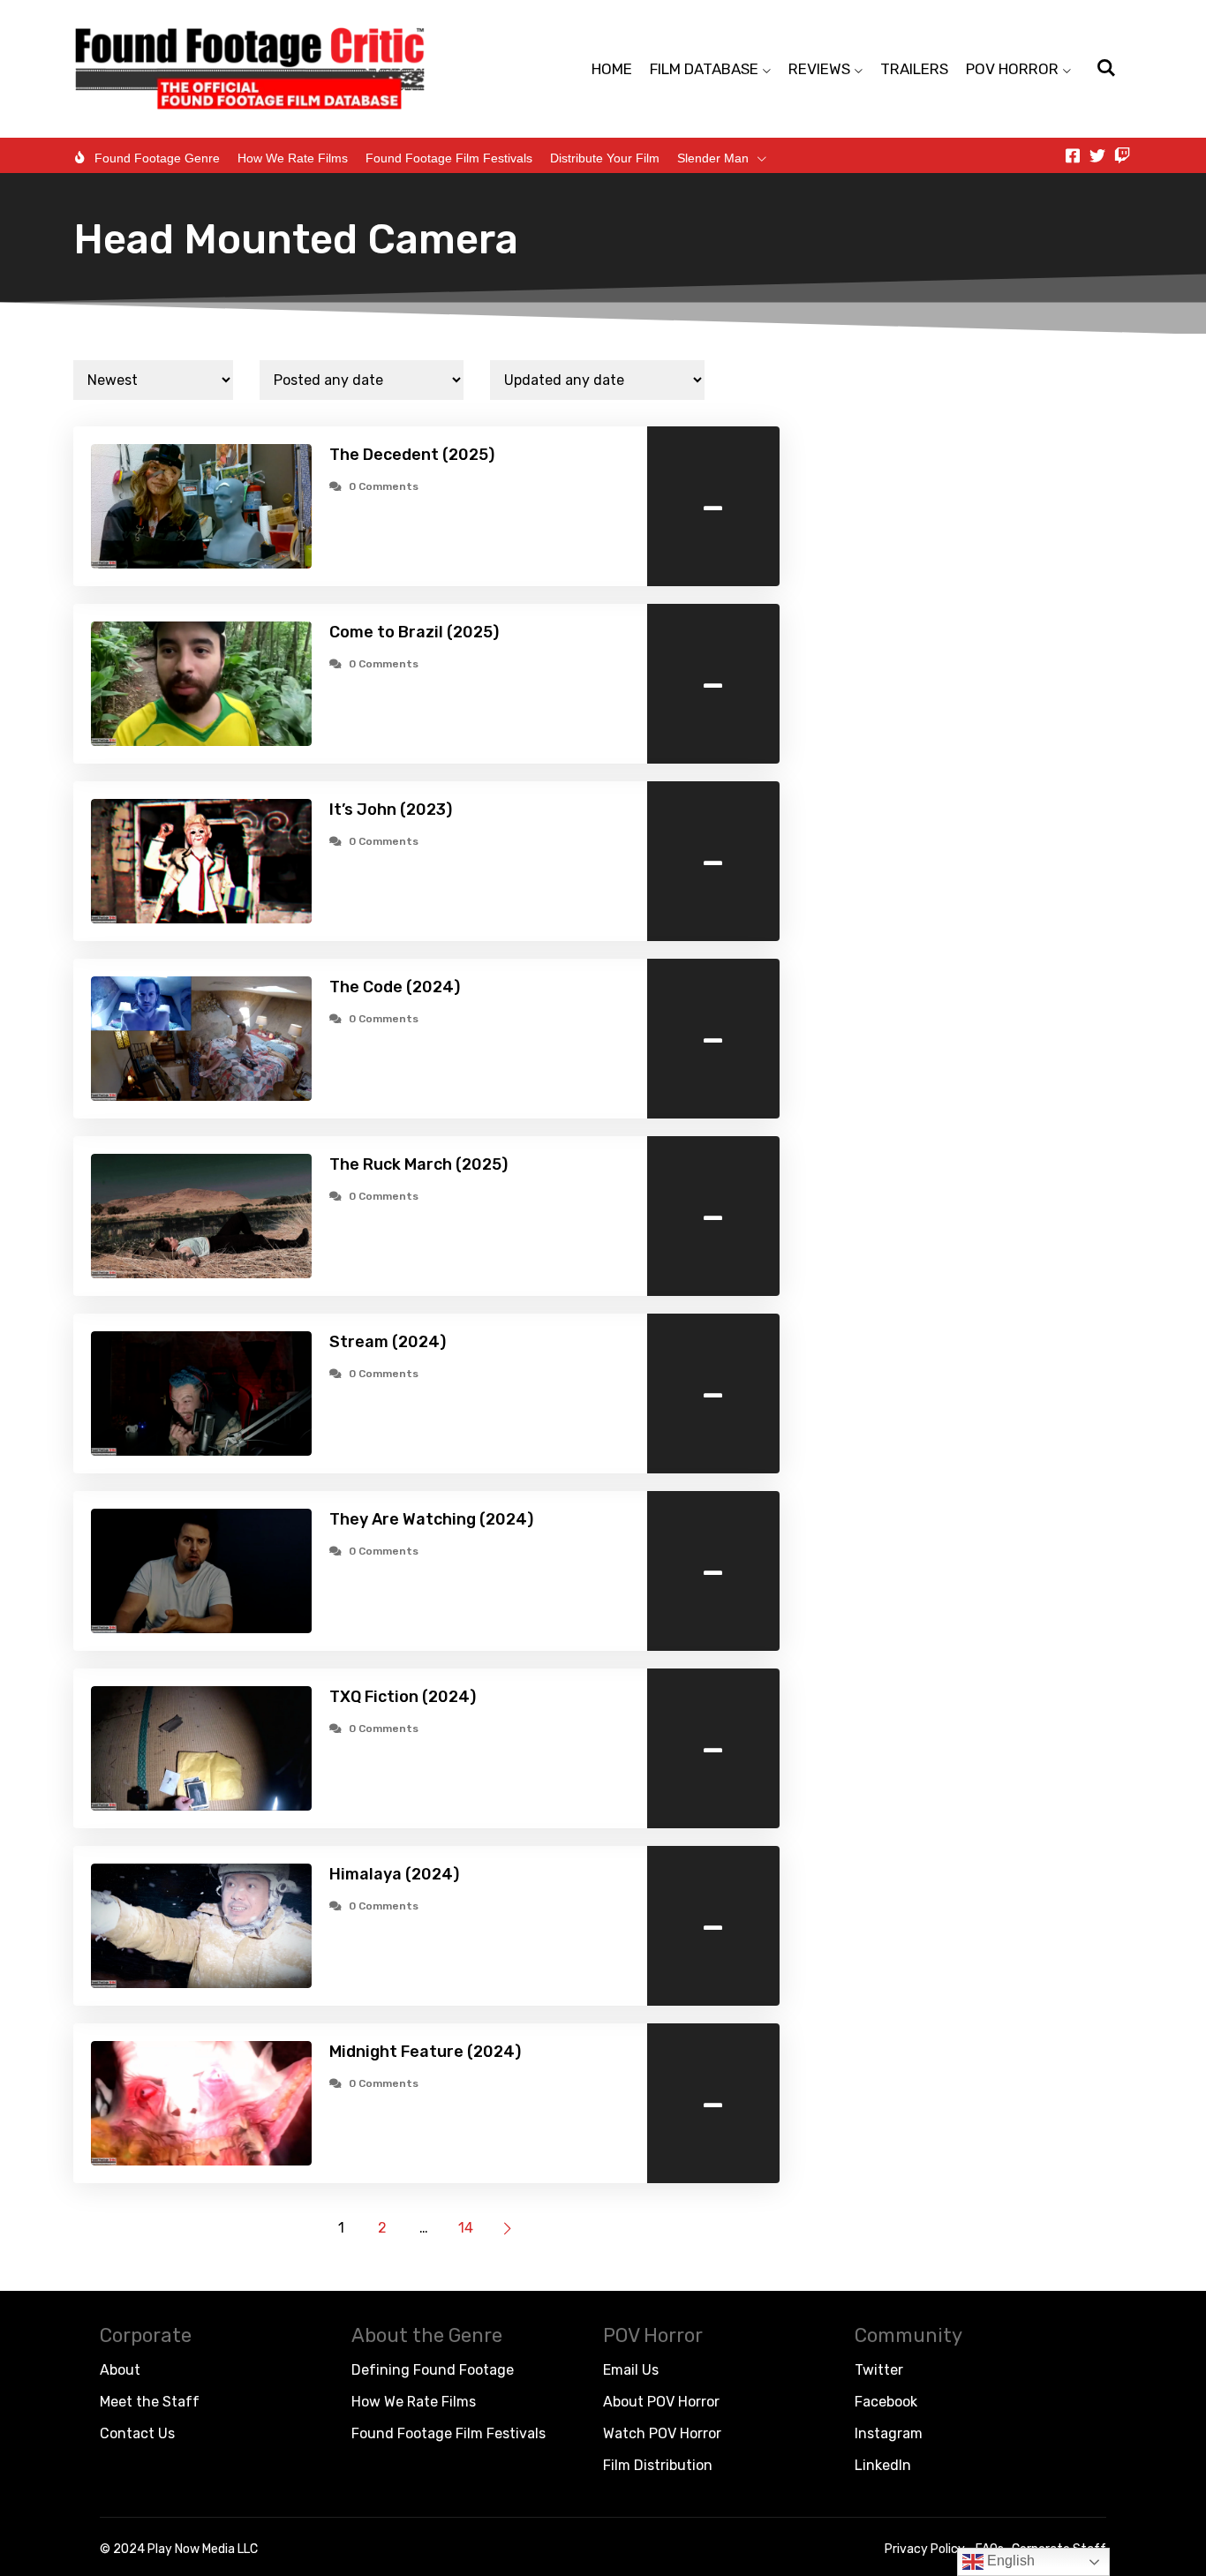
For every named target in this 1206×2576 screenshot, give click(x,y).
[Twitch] (1122, 155)
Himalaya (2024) (394, 1874)
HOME (612, 69)
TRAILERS (914, 69)
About (120, 2370)
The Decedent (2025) (412, 455)
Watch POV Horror (662, 2433)
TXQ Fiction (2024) (403, 1697)
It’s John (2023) (391, 810)
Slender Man (713, 158)
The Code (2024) (395, 987)
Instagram (889, 2433)
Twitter (879, 2370)
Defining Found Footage (433, 2370)
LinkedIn (883, 2465)
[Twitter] (1097, 155)
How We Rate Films (293, 158)
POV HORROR (1012, 69)
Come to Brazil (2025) (414, 632)
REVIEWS (819, 69)
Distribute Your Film (605, 158)
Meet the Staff (150, 2402)
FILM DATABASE (704, 69)
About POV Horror (661, 2402)
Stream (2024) (388, 1342)
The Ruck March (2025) (418, 1164)
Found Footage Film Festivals (449, 158)
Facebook (886, 2402)
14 (466, 2228)
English (1009, 2561)
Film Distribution (658, 2465)
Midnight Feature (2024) (425, 2052)
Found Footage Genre (157, 158)
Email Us (631, 2370)
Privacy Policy (925, 2549)
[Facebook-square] (1073, 155)
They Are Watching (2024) (431, 1519)
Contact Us (137, 2433)
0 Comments (384, 486)
